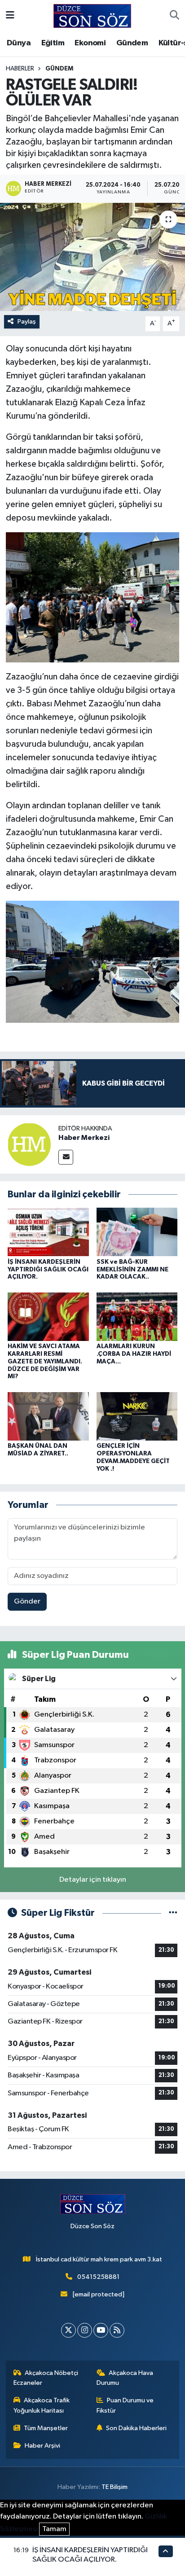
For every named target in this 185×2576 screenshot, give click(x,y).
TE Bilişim (115, 2487)
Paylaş (27, 322)
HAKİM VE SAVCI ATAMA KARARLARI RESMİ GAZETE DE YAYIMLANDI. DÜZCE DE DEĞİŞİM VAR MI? (45, 1361)
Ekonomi (90, 43)
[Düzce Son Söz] (92, 15)
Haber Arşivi (42, 2446)
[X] (68, 2330)
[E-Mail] (66, 1157)
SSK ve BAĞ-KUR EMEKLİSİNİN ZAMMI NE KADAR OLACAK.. (132, 1270)
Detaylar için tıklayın (93, 1880)
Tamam (54, 2529)
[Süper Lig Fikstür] (173, 1913)
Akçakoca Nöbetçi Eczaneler (46, 2378)
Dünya (19, 43)
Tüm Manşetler (46, 2428)
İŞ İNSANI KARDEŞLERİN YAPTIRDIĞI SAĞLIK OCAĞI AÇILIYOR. (48, 1270)
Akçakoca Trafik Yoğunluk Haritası (42, 2405)
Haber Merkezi (84, 1138)
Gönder (27, 1601)
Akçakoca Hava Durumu (125, 2378)
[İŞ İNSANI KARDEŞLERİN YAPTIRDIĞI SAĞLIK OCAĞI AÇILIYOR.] (48, 1232)
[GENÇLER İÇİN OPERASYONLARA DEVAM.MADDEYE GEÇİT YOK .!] (137, 1416)
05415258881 (98, 2277)
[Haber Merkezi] (29, 1144)
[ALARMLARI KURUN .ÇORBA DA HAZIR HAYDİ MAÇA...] (137, 1316)
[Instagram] (85, 2330)
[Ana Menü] (10, 16)
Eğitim (53, 43)
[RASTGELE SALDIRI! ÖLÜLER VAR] (92, 257)
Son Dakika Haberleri (136, 2428)
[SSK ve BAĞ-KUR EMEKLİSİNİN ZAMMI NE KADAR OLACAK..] (137, 1232)
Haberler (20, 69)
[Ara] (174, 16)
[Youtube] (101, 2330)
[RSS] (117, 2330)
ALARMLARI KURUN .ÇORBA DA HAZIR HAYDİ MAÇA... (134, 1354)
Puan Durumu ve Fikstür (125, 2405)
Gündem (132, 43)
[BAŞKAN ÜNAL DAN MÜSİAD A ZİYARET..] (48, 1416)
